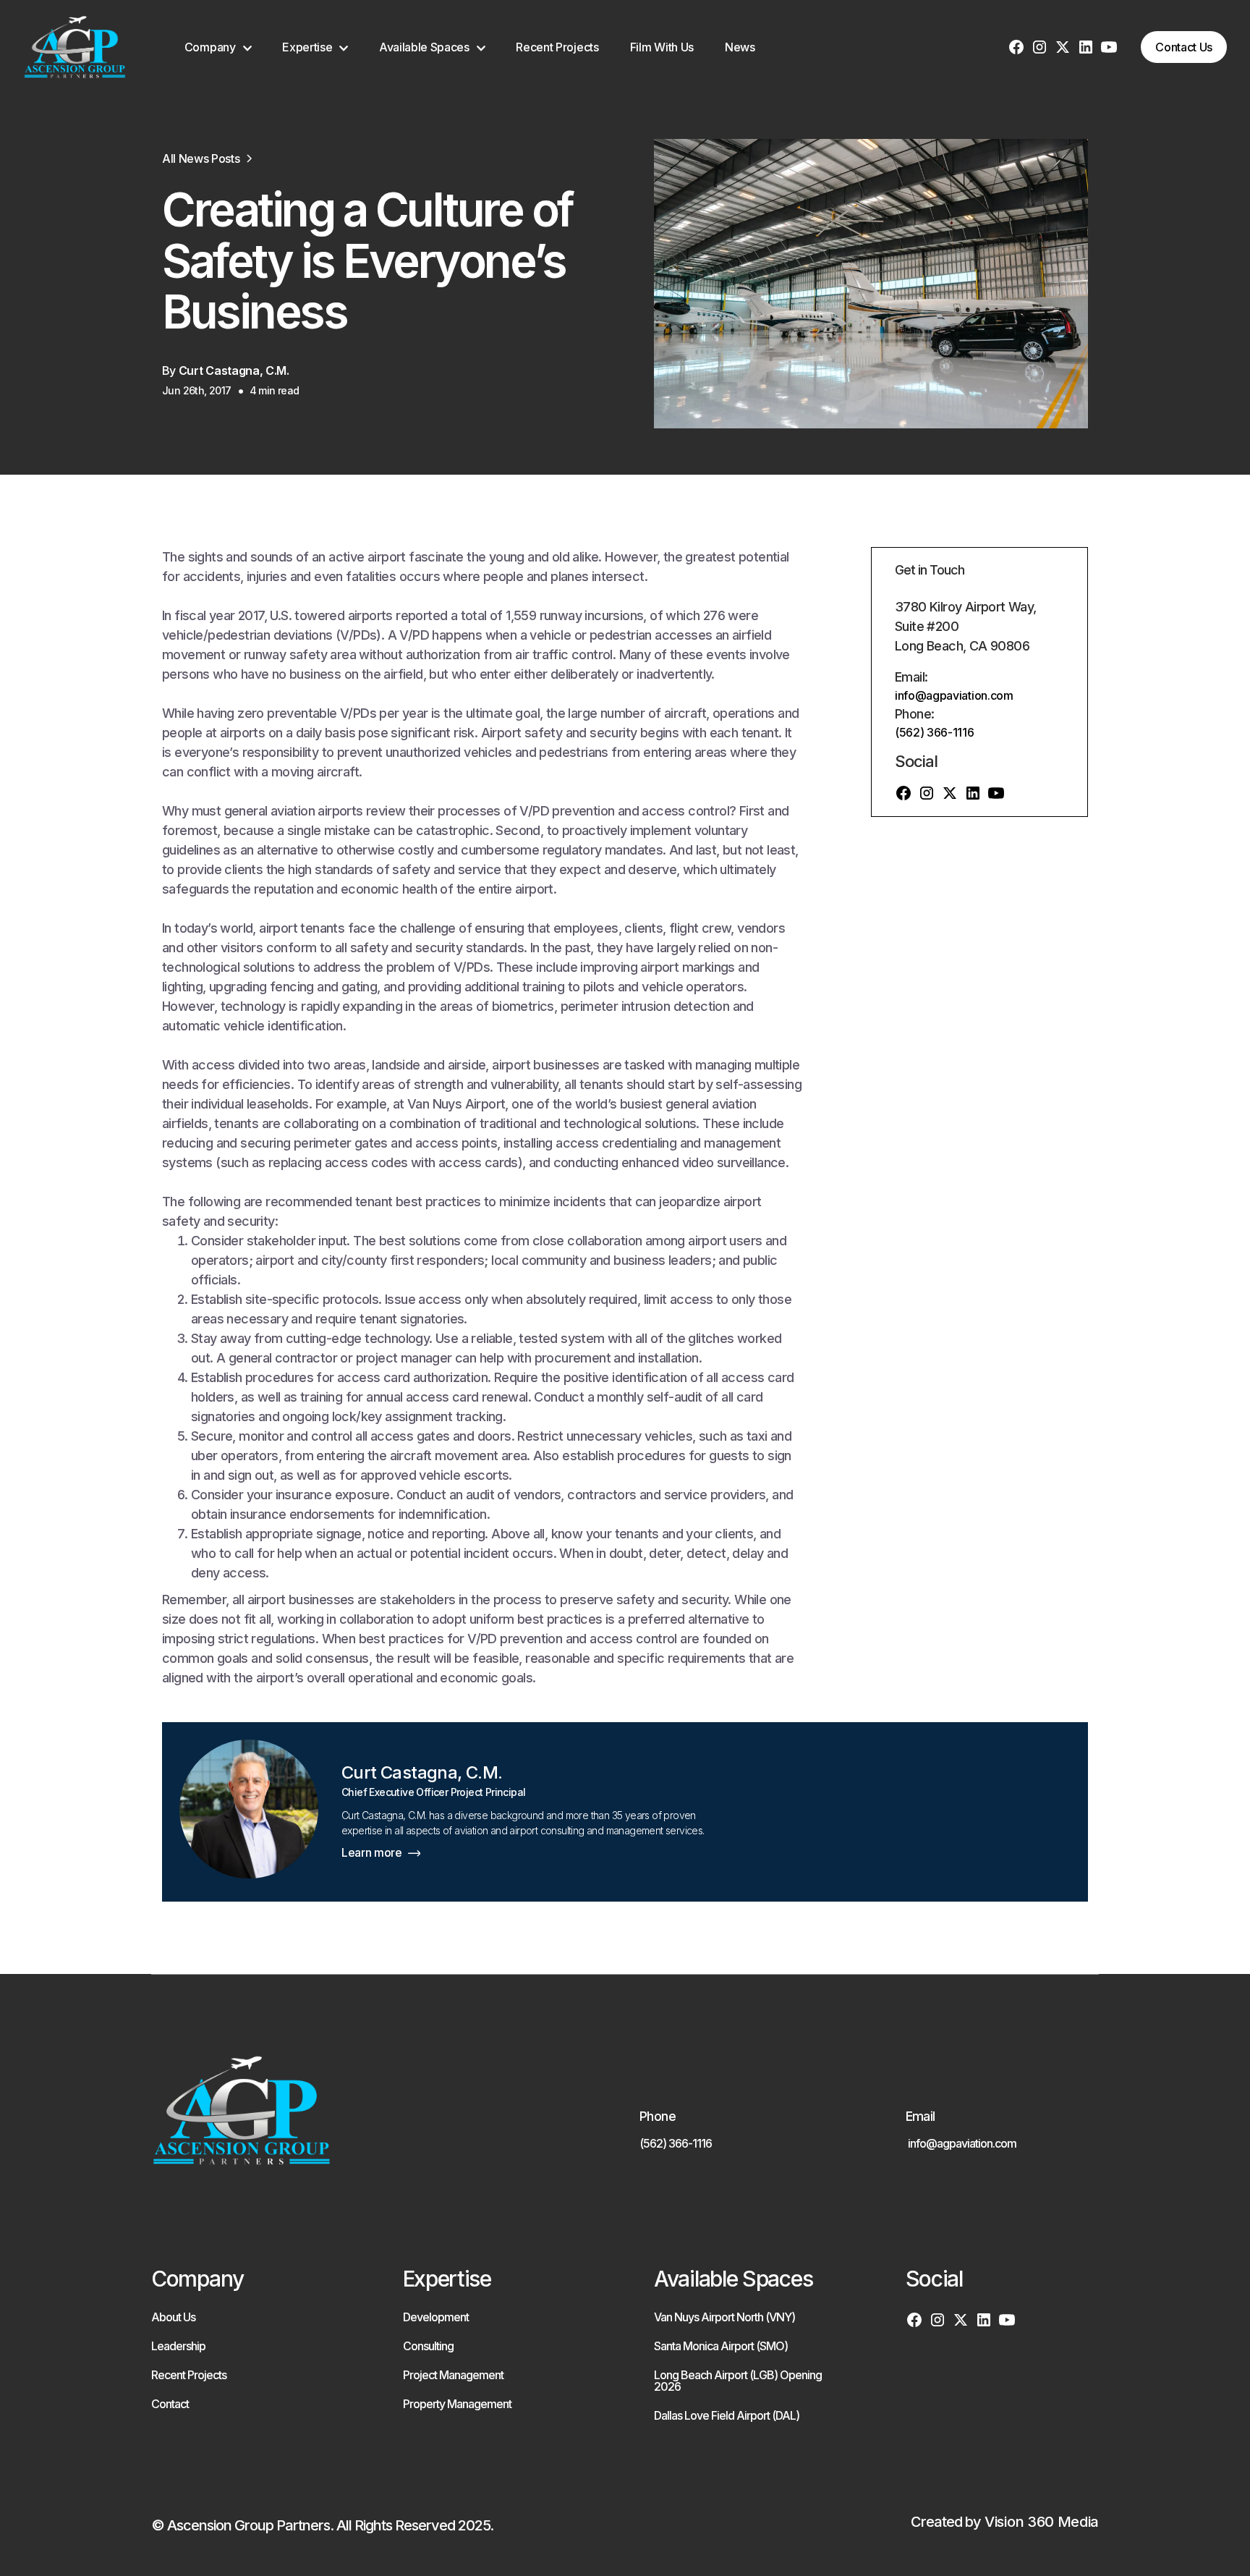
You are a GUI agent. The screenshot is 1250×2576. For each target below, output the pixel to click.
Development (436, 2317)
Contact (170, 2404)
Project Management (453, 2375)
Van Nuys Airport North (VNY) (724, 2317)
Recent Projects (557, 47)
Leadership (178, 2346)
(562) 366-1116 (935, 732)
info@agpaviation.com (954, 695)
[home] (75, 47)
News (740, 47)
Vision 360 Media (1042, 2522)
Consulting (428, 2346)
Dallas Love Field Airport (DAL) (727, 2415)
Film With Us (662, 47)
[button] (218, 47)
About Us (173, 2317)
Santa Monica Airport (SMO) (721, 2346)
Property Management (457, 2404)
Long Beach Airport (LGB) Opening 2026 (738, 2381)
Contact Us (1184, 47)
